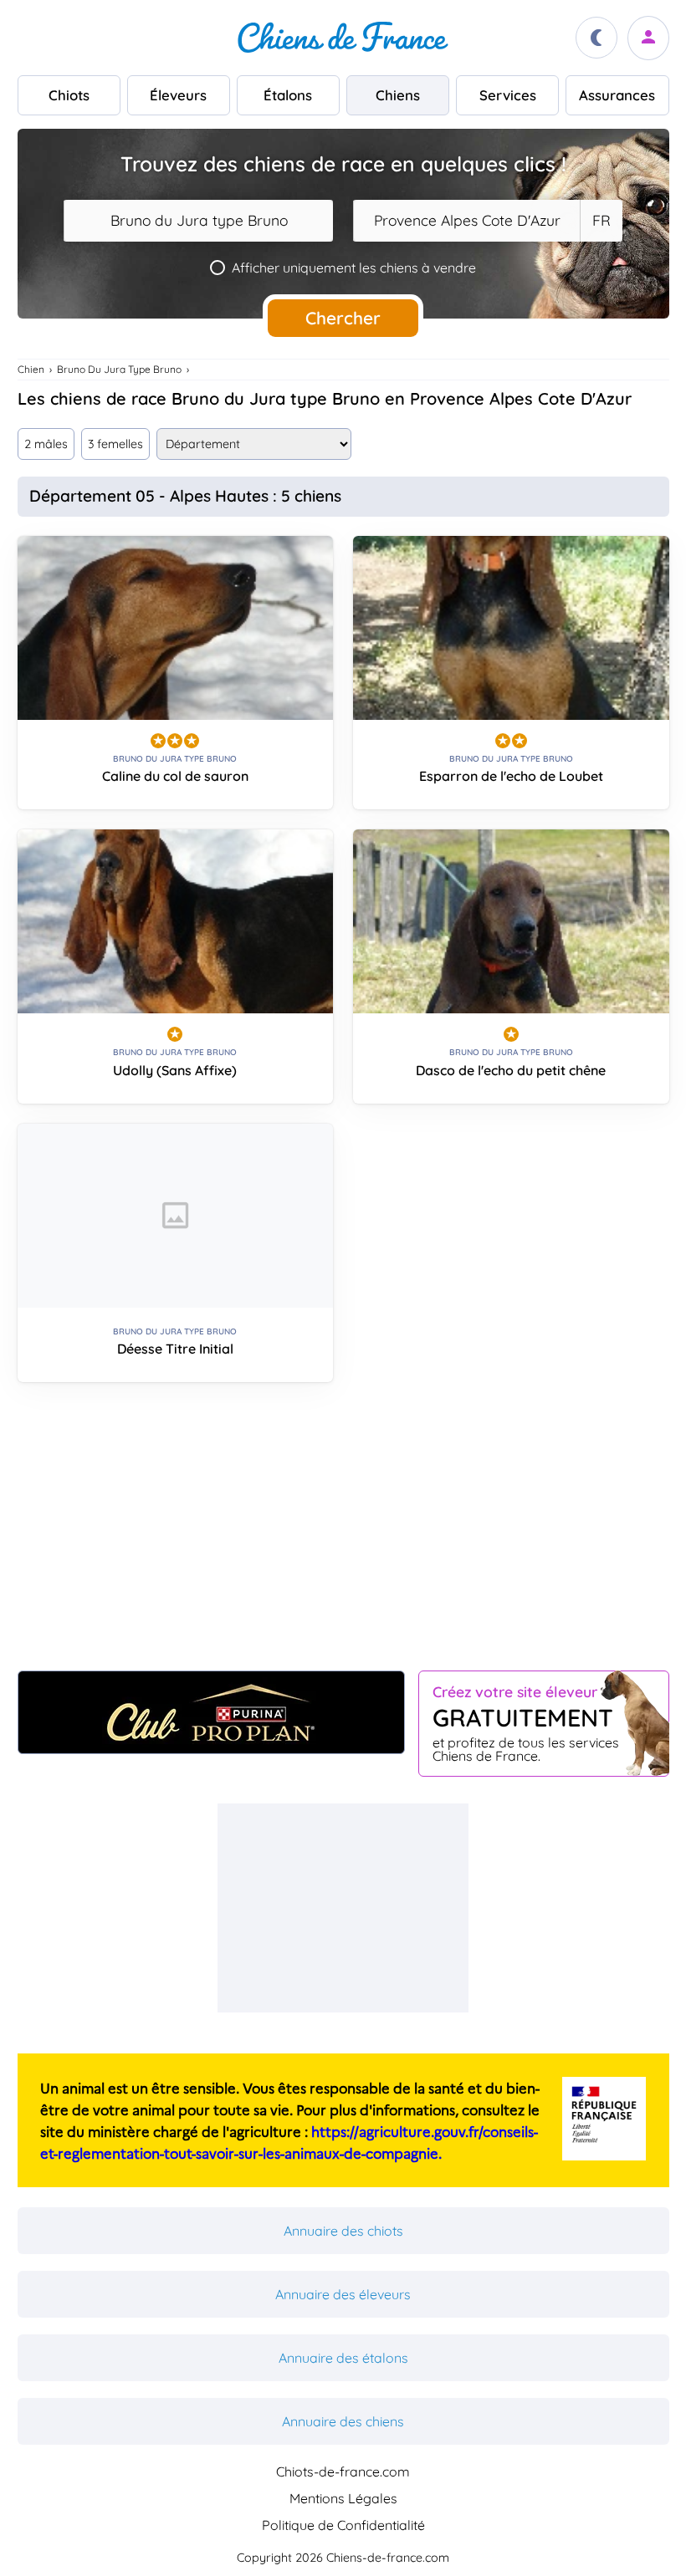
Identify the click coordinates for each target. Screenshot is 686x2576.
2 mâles (46, 444)
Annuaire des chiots (343, 2231)
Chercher (343, 318)
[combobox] (198, 221)
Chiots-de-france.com (343, 2471)
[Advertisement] (343, 1533)
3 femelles (115, 444)
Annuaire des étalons (343, 2358)
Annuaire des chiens (343, 2421)
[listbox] (601, 221)
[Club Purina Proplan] (211, 1712)
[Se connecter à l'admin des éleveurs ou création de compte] (648, 38)
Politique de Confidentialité (343, 2525)
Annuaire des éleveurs (343, 2294)
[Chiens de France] (343, 38)
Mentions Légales (343, 2498)
